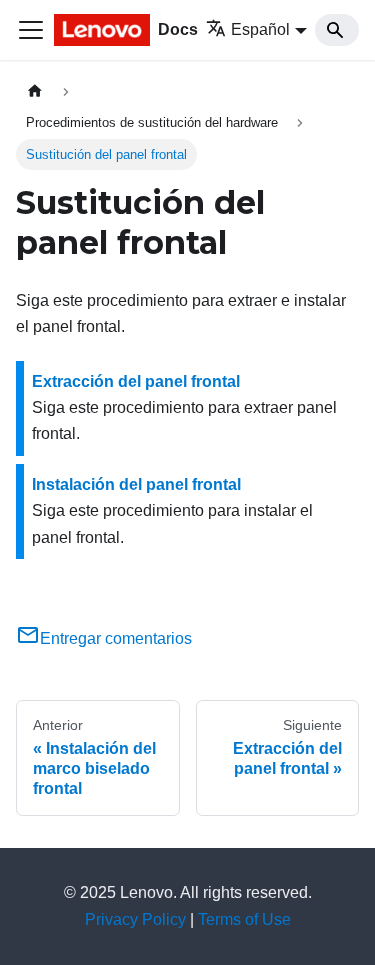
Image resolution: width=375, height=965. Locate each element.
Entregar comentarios (116, 638)
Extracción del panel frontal (136, 381)
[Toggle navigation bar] (31, 30)
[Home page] (35, 91)
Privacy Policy (135, 919)
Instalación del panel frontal (136, 484)
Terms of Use (244, 919)
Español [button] (260, 29)
